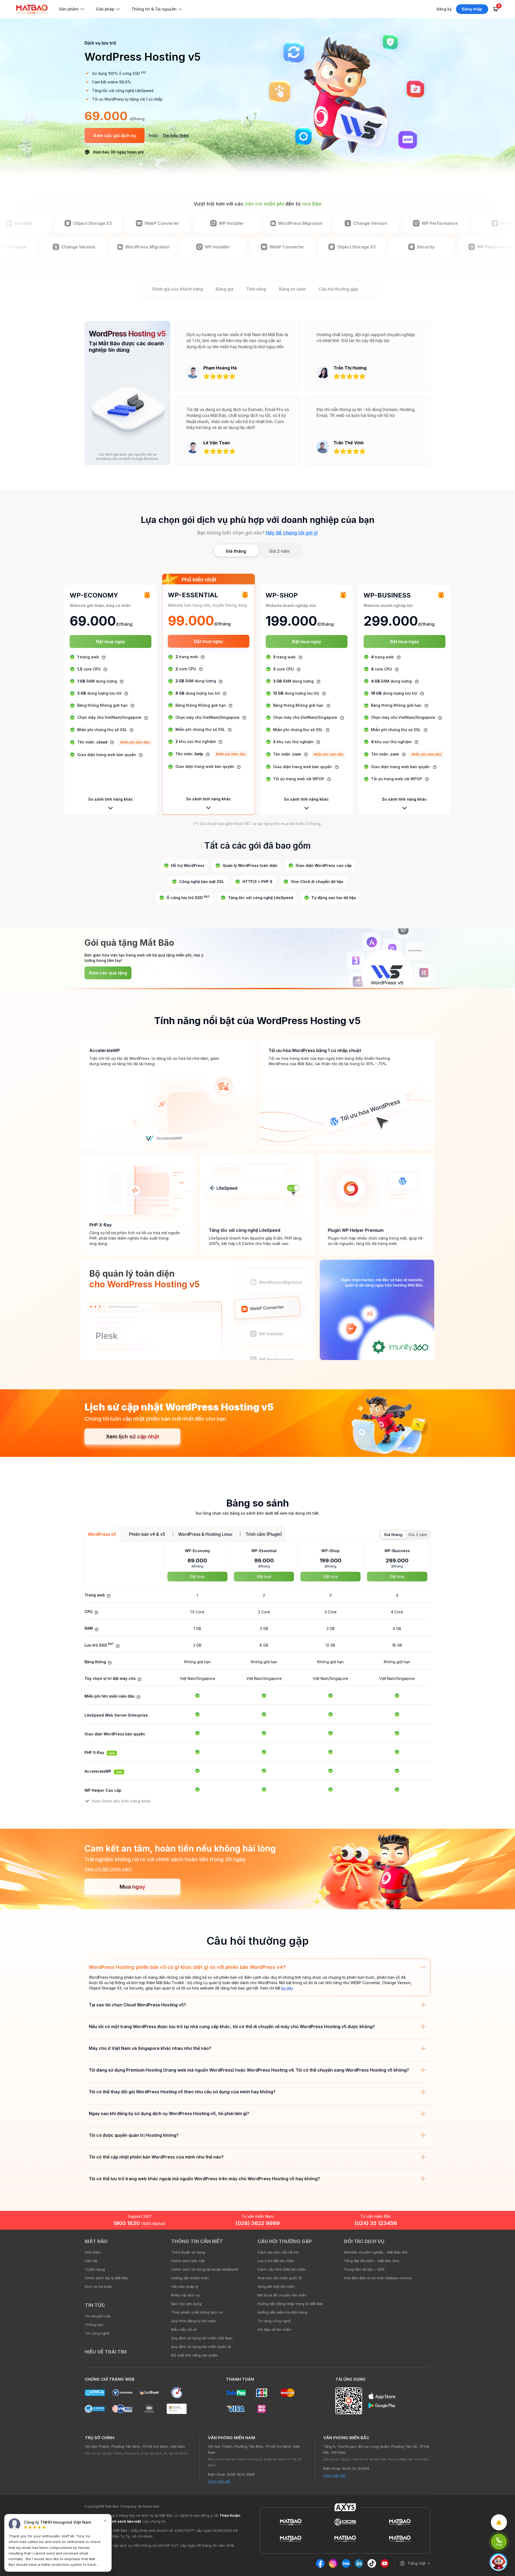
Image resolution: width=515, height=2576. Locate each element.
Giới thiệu (93, 2252)
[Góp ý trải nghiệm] (499, 2522)
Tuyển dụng (95, 2269)
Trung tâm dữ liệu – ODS (364, 2269)
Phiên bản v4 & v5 (147, 1534)
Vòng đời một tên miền (276, 2286)
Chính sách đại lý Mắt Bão (106, 2278)
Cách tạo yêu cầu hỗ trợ (278, 2252)
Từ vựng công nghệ (274, 2321)
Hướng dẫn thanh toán (190, 2278)
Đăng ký (444, 9)
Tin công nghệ (97, 2333)
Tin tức (95, 2305)
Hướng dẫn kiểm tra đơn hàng (282, 2312)
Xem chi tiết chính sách (108, 1869)
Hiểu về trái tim (106, 2352)
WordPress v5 (102, 1534)
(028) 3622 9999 (258, 2223)
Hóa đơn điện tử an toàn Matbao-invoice (378, 2278)
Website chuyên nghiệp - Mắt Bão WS (376, 2252)
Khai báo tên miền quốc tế (280, 2278)
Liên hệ (91, 2261)
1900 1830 (139, 2223)
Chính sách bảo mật (188, 2261)
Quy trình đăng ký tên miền (194, 2321)
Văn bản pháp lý (185, 2286)
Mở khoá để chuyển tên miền (282, 2295)
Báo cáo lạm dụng (186, 2304)
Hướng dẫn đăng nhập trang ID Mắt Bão (290, 2304)
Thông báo (94, 2325)
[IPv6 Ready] (502, 2245)
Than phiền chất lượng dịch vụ (197, 2312)
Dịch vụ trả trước (99, 2286)
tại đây (287, 1988)
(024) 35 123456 (376, 2223)
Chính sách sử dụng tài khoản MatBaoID (205, 2269)
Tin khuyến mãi (98, 2316)
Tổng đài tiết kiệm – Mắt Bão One (372, 2261)
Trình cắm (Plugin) (264, 1534)
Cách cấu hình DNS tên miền (282, 2269)
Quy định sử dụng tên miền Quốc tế (201, 2347)
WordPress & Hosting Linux (205, 1534)
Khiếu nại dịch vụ (185, 2295)
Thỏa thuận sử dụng (188, 2252)
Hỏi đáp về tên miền (274, 2329)
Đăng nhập (472, 9)
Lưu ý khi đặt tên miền (276, 2261)
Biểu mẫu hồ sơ (184, 2329)
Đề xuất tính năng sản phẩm (194, 2355)
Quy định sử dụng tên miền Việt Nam (202, 2338)
